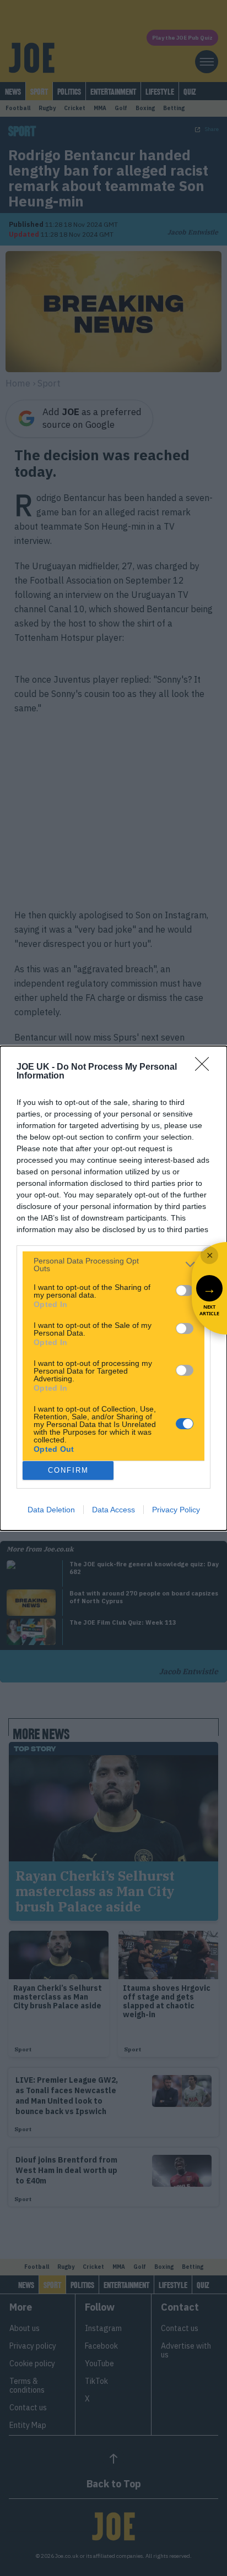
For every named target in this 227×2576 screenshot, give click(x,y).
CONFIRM (68, 1470)
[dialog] (113, 1288)
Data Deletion (51, 1510)
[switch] (185, 1290)
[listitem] (113, 1265)
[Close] (206, 1068)
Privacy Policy (176, 1510)
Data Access (113, 1510)
